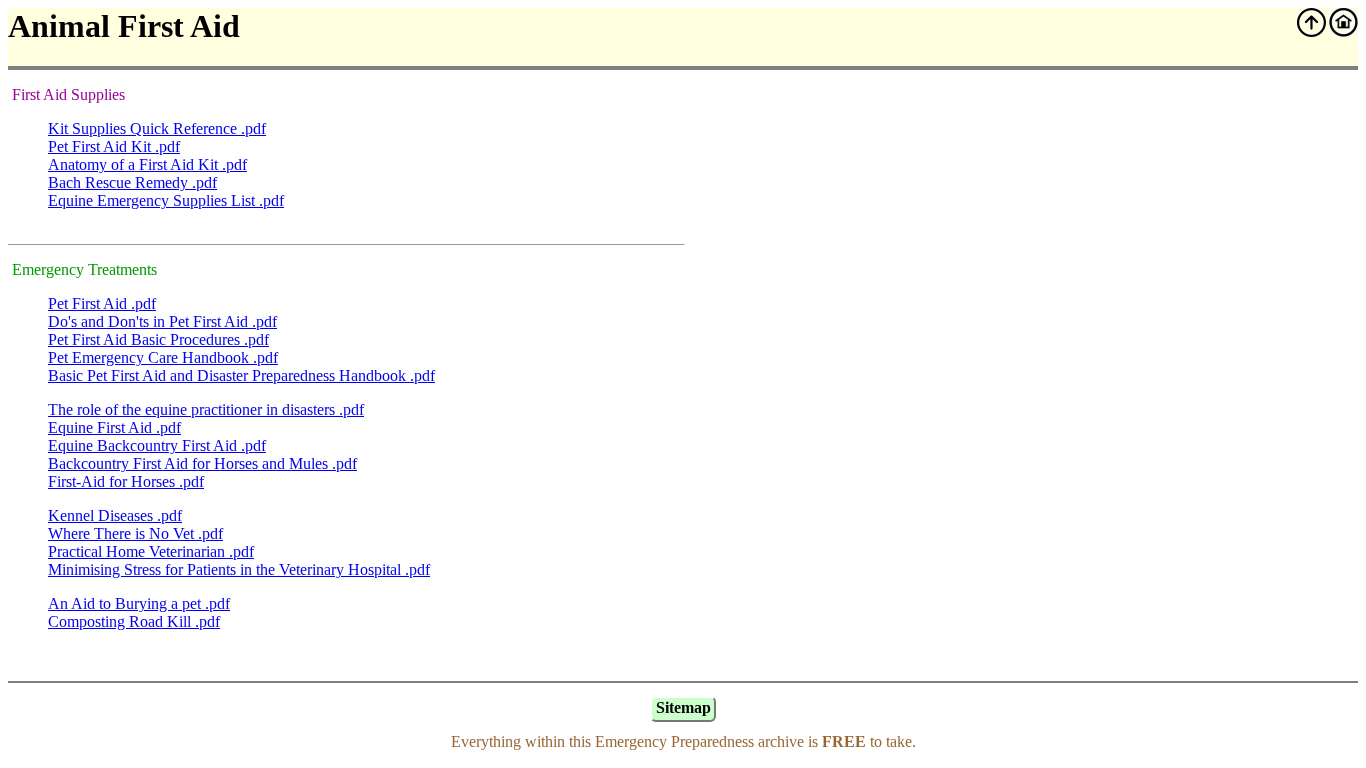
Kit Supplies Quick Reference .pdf (157, 128)
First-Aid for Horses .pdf (126, 481)
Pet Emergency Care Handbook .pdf (163, 357)
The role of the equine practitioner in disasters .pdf (206, 409)
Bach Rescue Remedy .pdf (132, 182)
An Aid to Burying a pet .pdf (139, 603)
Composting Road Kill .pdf (134, 621)
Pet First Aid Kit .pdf (114, 146)
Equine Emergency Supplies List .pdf (166, 200)
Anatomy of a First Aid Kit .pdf (147, 164)
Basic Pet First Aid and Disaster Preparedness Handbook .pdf (241, 375)
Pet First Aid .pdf (102, 303)
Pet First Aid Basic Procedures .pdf (158, 339)
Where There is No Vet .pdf (135, 533)
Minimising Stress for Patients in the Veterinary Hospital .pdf (239, 569)
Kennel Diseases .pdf (115, 515)
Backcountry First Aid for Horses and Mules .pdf (202, 463)
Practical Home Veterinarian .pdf (151, 551)
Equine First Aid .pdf (114, 427)
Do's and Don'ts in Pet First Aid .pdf (162, 321)
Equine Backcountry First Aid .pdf (157, 445)
